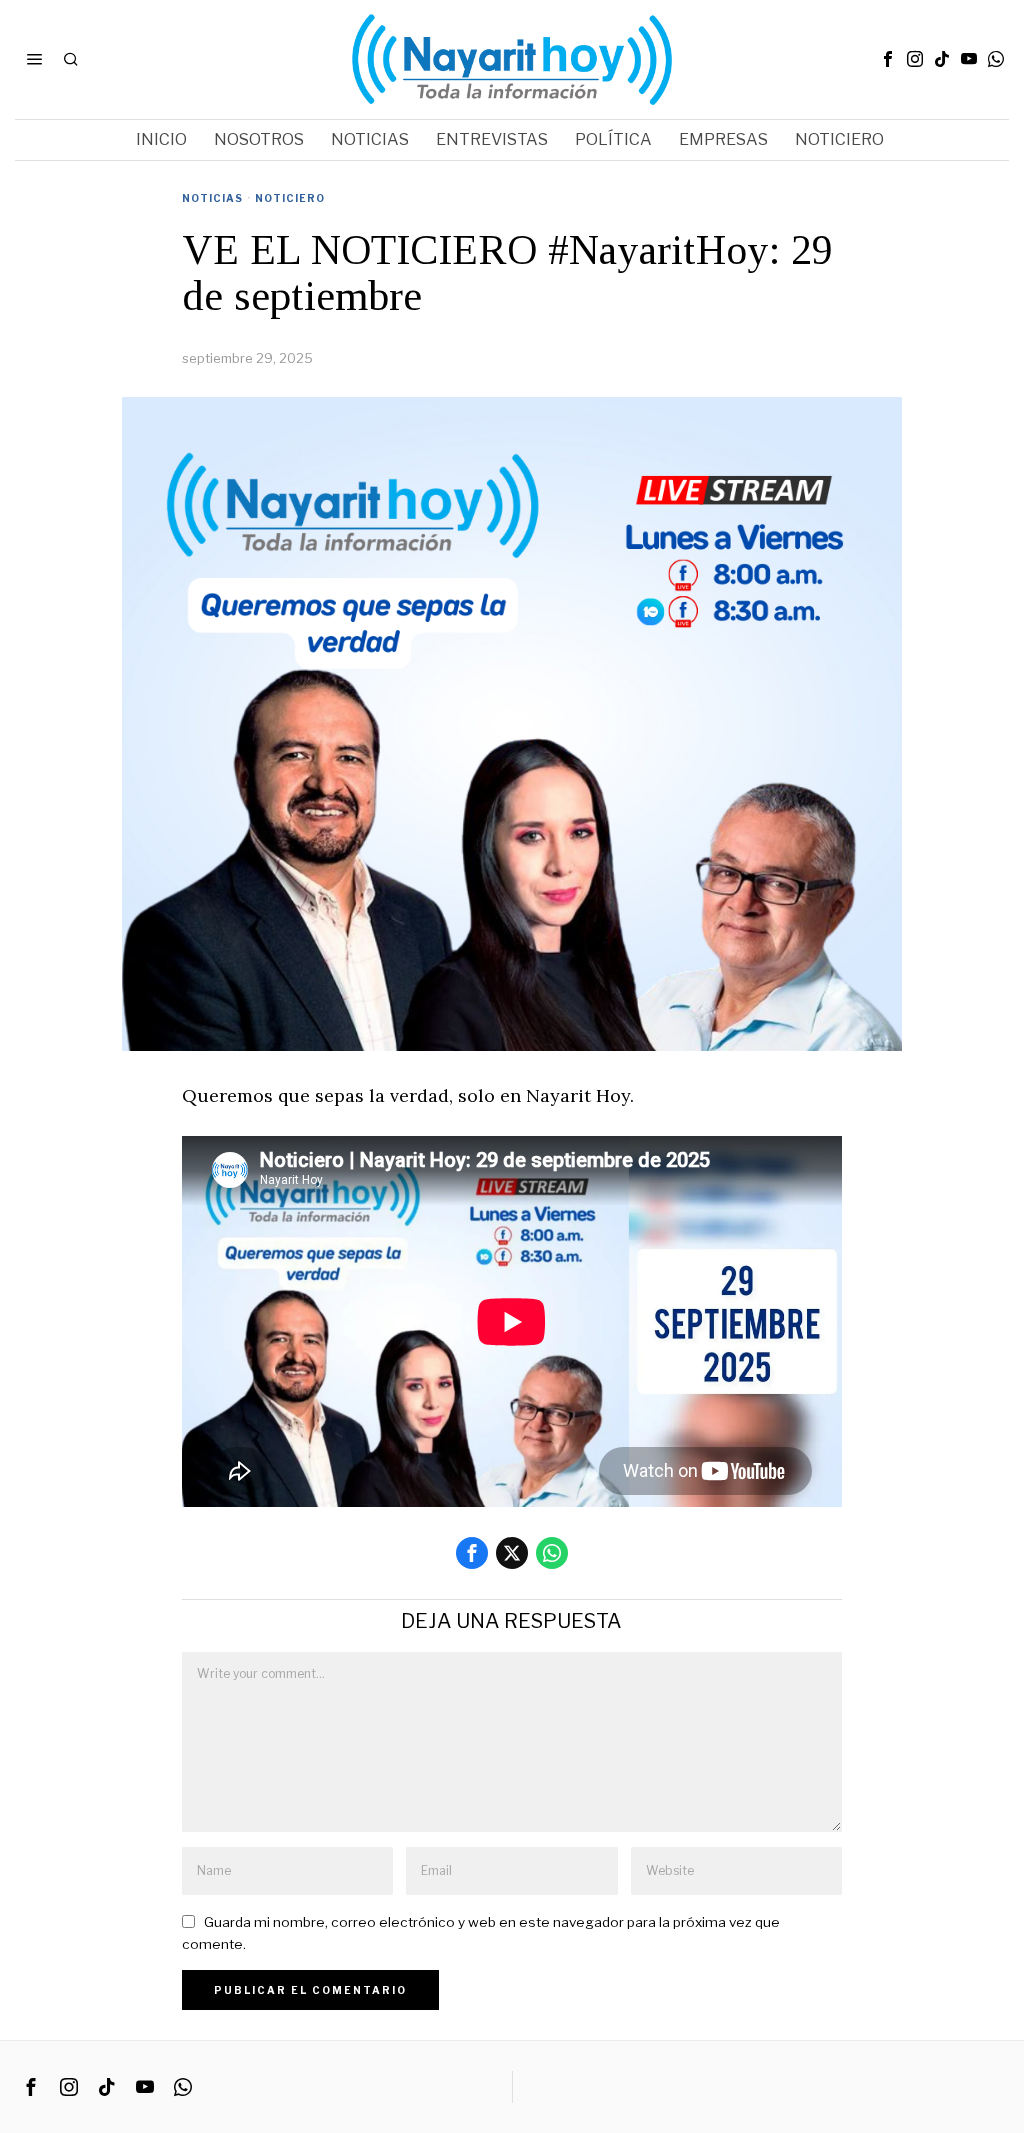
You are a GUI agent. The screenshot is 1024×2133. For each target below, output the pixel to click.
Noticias (212, 198)
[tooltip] (888, 59)
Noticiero (290, 198)
